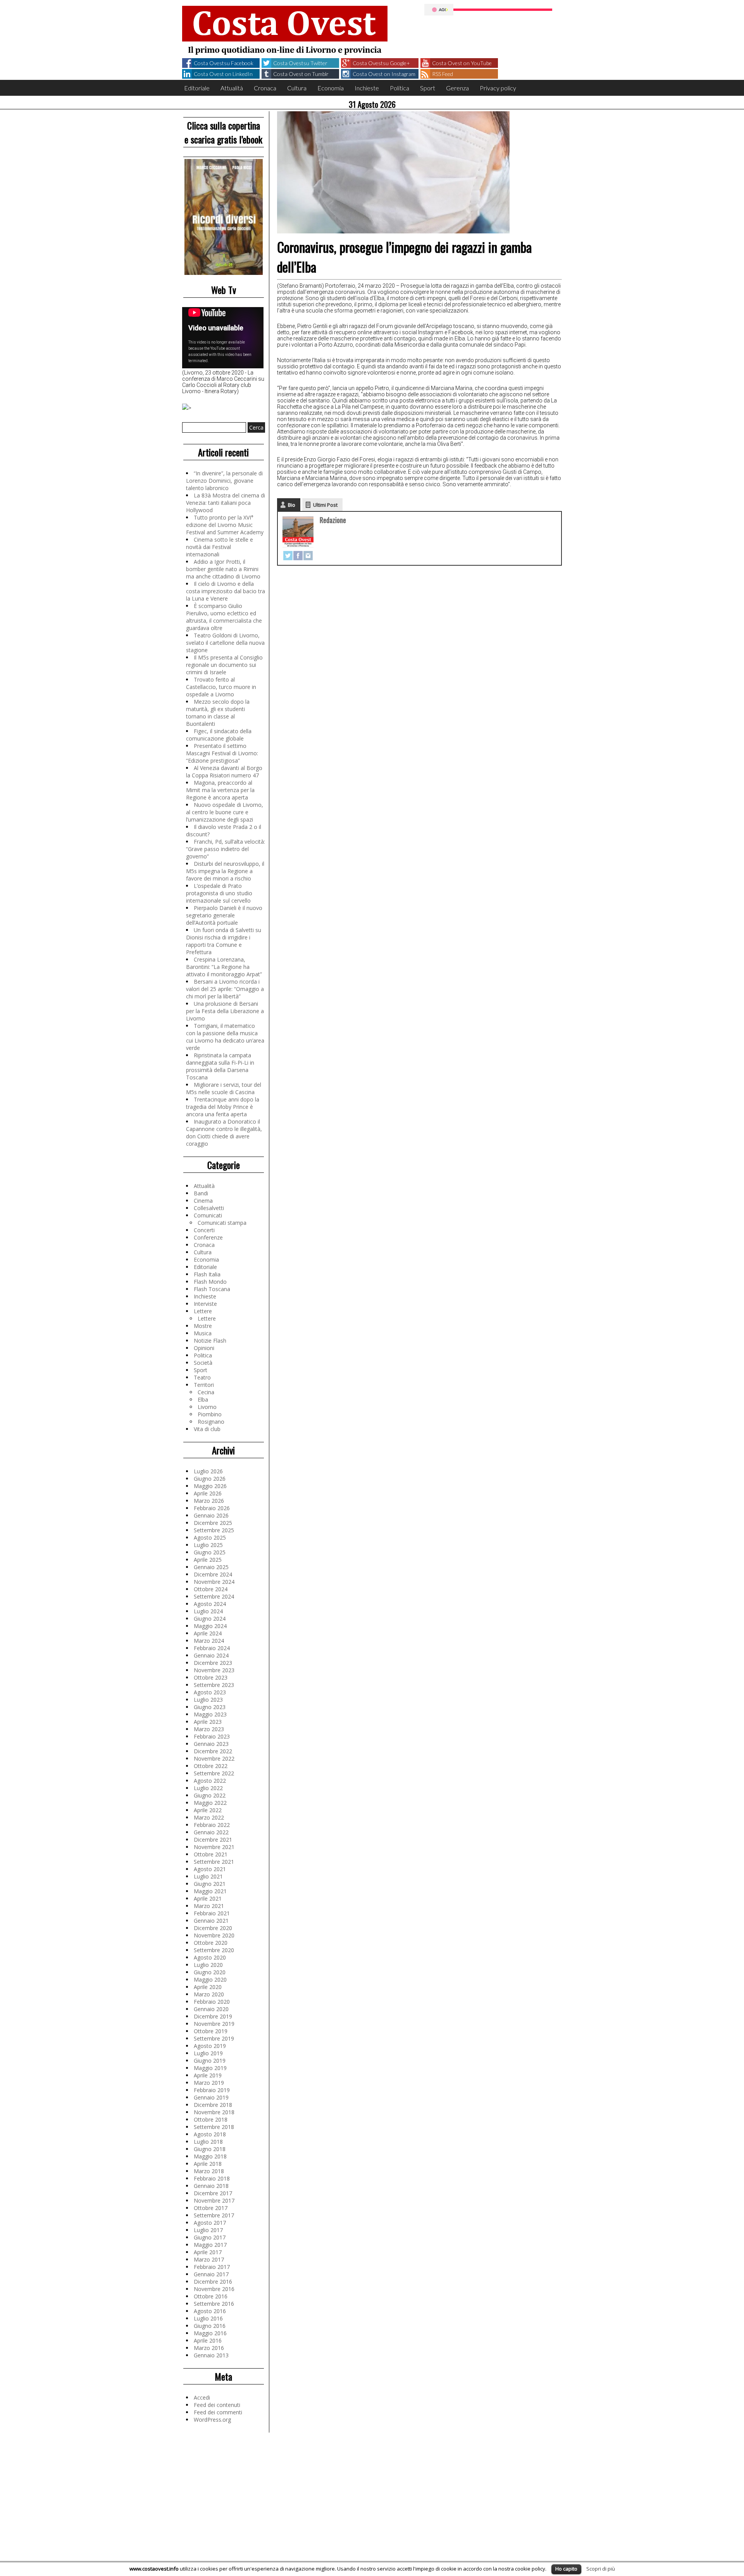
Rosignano (211, 1422)
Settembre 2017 (214, 2215)
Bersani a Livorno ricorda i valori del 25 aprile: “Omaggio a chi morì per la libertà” (225, 989)
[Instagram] (308, 556)
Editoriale (197, 88)
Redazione (333, 520)
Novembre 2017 (214, 2200)
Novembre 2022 (214, 1758)
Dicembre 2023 (213, 1663)
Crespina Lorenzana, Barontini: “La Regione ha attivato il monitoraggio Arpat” (224, 967)
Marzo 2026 (209, 1501)
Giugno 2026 (210, 1479)
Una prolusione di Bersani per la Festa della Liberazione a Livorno (225, 1011)
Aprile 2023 (208, 1722)
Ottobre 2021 (211, 1854)
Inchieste (367, 88)
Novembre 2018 (214, 2112)
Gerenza (457, 88)
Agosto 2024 (210, 1604)
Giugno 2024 (210, 1619)
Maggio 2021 (210, 1891)
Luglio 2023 (208, 1700)
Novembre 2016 (214, 2289)
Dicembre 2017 (213, 2193)
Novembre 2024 (214, 1582)
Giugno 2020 (210, 1972)
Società (203, 1363)
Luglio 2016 (208, 2318)
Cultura (297, 88)
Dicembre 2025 (213, 1523)
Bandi (201, 1193)
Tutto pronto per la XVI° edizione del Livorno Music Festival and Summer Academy (225, 525)
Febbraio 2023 (212, 1736)
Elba (203, 1399)
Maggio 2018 (210, 2156)
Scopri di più (601, 2569)
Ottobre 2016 (211, 2296)
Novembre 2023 (214, 1670)
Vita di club (207, 1429)
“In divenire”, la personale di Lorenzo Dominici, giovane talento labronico (224, 481)
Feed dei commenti (218, 2412)
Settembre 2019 (214, 2038)
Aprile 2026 (208, 1493)
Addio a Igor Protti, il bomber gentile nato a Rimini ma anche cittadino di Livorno (223, 569)
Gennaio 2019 (211, 2097)
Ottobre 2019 (211, 2031)
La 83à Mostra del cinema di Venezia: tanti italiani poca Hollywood (226, 503)
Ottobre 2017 (211, 2208)
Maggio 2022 (210, 1803)
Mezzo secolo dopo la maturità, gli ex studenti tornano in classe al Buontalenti (218, 713)
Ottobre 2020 (211, 1943)
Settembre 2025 (214, 1530)
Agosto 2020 (210, 1957)
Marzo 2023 (209, 1729)
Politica (400, 88)
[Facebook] (298, 556)
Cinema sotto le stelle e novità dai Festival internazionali (220, 547)
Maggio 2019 (210, 2068)
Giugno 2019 (210, 2061)
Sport (428, 88)
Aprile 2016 (208, 2340)
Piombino (210, 1414)
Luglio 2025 (208, 1545)
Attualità (232, 88)
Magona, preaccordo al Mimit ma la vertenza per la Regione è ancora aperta (220, 790)
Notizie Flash (210, 1341)
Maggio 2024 (210, 1626)
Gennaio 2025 (211, 1567)
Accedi (202, 2397)
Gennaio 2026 (211, 1515)
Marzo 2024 (209, 1641)
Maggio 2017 (210, 2245)
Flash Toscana (212, 1289)
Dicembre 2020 (213, 1928)
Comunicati (208, 1215)
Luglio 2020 (208, 1965)
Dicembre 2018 (213, 2105)
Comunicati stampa (222, 1223)
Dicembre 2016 (213, 2282)
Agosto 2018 (210, 2134)
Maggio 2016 (210, 2333)
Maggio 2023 (210, 1714)
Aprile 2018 (208, 2164)
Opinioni (204, 1348)
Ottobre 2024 (211, 1589)
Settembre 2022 (214, 1773)
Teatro (202, 1377)
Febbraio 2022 (212, 1825)
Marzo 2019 (209, 2083)
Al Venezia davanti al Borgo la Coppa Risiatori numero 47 (224, 772)
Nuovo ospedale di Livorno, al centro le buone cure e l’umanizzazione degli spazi (225, 812)
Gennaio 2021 (211, 1921)
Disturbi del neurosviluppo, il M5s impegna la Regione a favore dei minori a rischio (225, 871)
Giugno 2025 (210, 1552)
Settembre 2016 (214, 2304)
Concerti (204, 1230)
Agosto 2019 (210, 2046)
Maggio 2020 (210, 1979)
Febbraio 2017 (212, 2267)
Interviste (205, 1304)
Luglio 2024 (208, 1611)
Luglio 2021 (208, 1876)
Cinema (203, 1201)
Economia (331, 88)
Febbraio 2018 (212, 2178)
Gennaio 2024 (211, 1655)
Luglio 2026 (208, 1471)
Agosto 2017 (210, 2223)
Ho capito (566, 2569)
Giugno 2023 (210, 1707)
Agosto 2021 (210, 1869)
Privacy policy (498, 88)
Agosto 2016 (210, 2311)
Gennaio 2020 (211, 2009)
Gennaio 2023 (211, 1744)
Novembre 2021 (214, 1847)
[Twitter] (288, 556)
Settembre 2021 (214, 1862)
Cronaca (265, 88)
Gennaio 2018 (211, 2186)
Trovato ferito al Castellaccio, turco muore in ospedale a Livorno (221, 687)
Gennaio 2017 (211, 2274)
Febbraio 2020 (212, 2002)
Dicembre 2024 (213, 1574)
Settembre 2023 (214, 1685)
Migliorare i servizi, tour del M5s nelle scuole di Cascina (224, 1088)
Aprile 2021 (208, 1898)
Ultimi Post (325, 505)
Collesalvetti (209, 1208)
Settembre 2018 (214, 2127)
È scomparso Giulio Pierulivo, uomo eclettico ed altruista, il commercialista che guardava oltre (224, 617)
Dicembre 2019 (213, 2016)
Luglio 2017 (208, 2230)
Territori (204, 1385)
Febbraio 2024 (212, 1648)
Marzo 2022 (209, 1817)
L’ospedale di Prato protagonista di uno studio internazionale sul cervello (219, 893)
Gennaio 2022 (211, 1832)
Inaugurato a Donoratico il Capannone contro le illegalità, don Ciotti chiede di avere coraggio (224, 1133)
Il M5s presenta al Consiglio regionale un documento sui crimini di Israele (224, 665)
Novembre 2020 (214, 1935)
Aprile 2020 (208, 1987)
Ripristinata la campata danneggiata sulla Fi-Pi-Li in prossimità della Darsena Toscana (220, 1066)
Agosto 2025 (210, 1537)
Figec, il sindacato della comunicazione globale (219, 735)
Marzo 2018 (209, 2171)
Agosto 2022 (210, 1781)
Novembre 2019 (214, 2024)
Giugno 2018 (210, 2149)
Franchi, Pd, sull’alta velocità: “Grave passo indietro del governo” (226, 849)
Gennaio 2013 (211, 2355)
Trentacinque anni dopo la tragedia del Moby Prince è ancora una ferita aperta (223, 1107)
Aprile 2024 (208, 1633)
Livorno (207, 1407)
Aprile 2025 (208, 1560)
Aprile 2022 (208, 1810)
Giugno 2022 (210, 1795)
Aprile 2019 (208, 2075)
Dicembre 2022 (213, 1751)
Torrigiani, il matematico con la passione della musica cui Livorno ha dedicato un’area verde (225, 1037)
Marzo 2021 (209, 1906)
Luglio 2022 (208, 1788)
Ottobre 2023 (211, 1677)
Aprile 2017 (208, 2252)
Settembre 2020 (214, 1950)
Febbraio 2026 (212, 1508)
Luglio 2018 (208, 2142)
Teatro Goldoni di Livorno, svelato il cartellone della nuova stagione (225, 643)
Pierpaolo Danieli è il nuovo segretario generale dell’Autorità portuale (224, 915)
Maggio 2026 (210, 1486)
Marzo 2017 (209, 2259)
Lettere (203, 1311)
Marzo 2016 (209, 2348)
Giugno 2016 (210, 2326)
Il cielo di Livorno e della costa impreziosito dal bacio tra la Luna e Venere (226, 591)
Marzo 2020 (209, 1994)
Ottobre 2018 (211, 2119)
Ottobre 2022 (211, 1766)
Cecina (206, 1392)
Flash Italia (207, 1274)
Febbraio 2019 (212, 2090)
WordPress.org (212, 2420)
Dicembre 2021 (213, 1840)
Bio (292, 505)
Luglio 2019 (208, 2053)
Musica (203, 1333)
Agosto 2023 (210, 1692)
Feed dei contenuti (217, 2405)
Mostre (203, 1326)
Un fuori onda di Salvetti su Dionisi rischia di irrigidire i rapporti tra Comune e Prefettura (224, 941)
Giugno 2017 (210, 2237)
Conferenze (208, 1237)
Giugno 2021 (210, 1884)
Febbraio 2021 (212, 1913)
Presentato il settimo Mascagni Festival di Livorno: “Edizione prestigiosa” (222, 753)
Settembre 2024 (214, 1596)
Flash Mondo (210, 1282)
